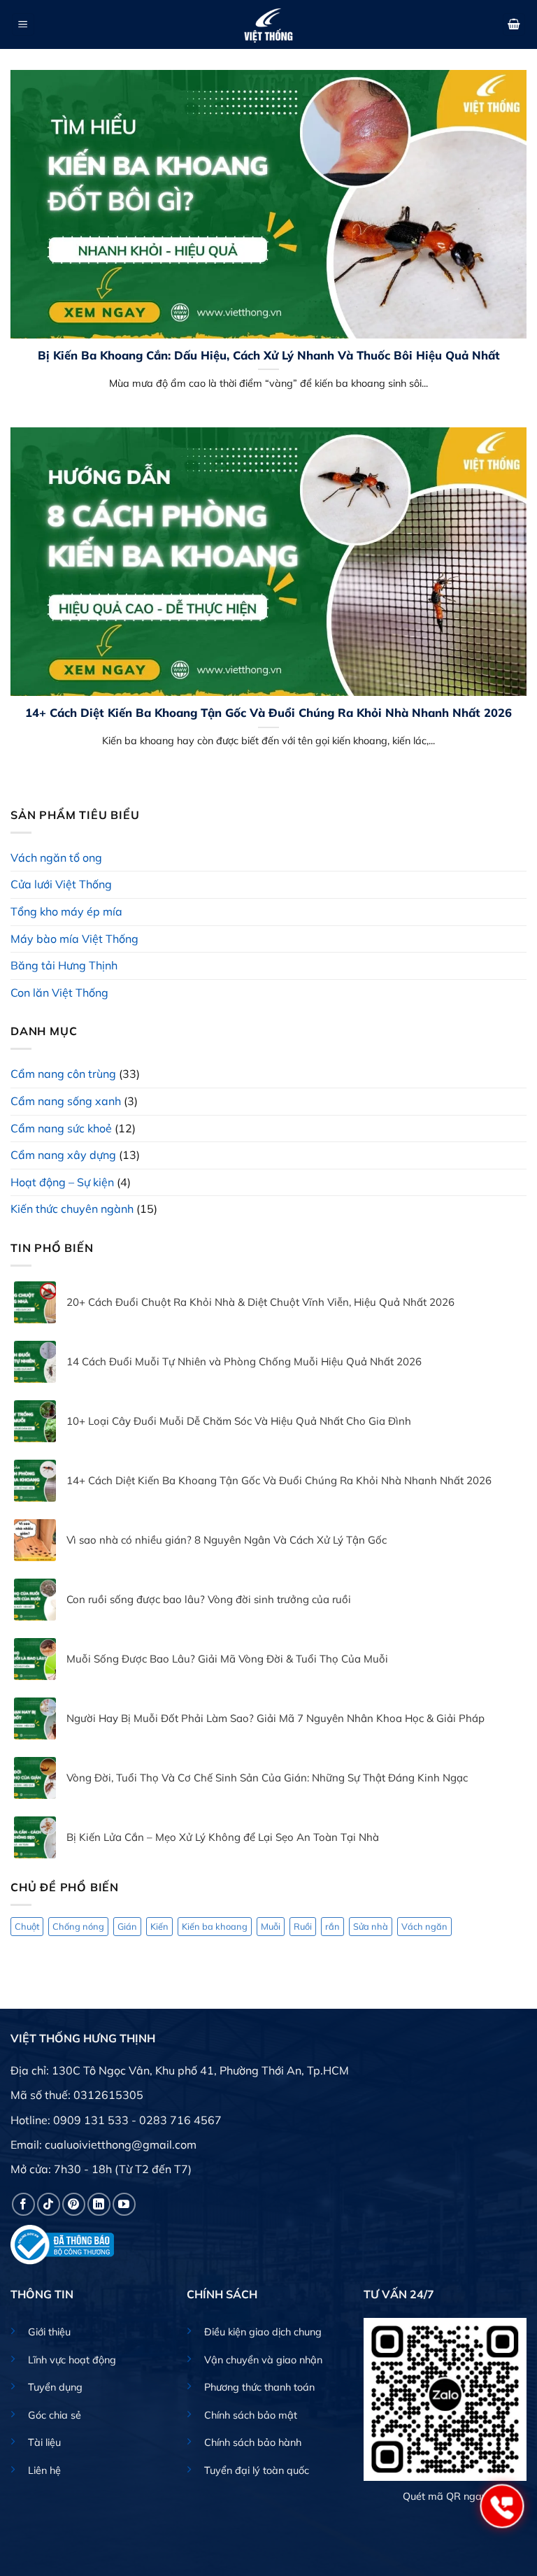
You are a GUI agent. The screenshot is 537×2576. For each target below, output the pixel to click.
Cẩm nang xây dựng (63, 1155)
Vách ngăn (424, 1926)
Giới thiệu (49, 2332)
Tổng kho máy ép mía (66, 911)
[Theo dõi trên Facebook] (23, 2204)
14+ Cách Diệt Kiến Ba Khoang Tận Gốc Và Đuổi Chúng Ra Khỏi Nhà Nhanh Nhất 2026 (268, 712)
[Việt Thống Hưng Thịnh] (268, 24)
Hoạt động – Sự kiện (62, 1182)
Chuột (27, 1926)
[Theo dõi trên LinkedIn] (99, 2204)
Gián (127, 1926)
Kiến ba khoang (215, 1926)
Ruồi (303, 1926)
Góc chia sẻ (55, 2415)
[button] (23, 25)
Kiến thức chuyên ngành (72, 1209)
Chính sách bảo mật (251, 2415)
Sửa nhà (371, 1926)
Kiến (159, 1926)
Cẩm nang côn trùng (63, 1074)
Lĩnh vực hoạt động (72, 2360)
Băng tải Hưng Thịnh (64, 965)
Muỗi (271, 1926)
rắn (332, 1926)
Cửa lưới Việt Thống (61, 884)
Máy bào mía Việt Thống (74, 939)
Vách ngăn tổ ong (56, 858)
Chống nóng (78, 1926)
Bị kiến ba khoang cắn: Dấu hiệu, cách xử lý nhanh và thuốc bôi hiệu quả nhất (269, 355)
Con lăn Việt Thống (59, 992)
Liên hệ (44, 2470)
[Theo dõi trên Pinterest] (74, 2204)
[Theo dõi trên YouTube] (124, 2204)
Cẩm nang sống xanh (66, 1101)
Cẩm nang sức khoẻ (61, 1128)
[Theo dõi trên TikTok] (49, 2204)
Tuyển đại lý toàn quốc (257, 2470)
